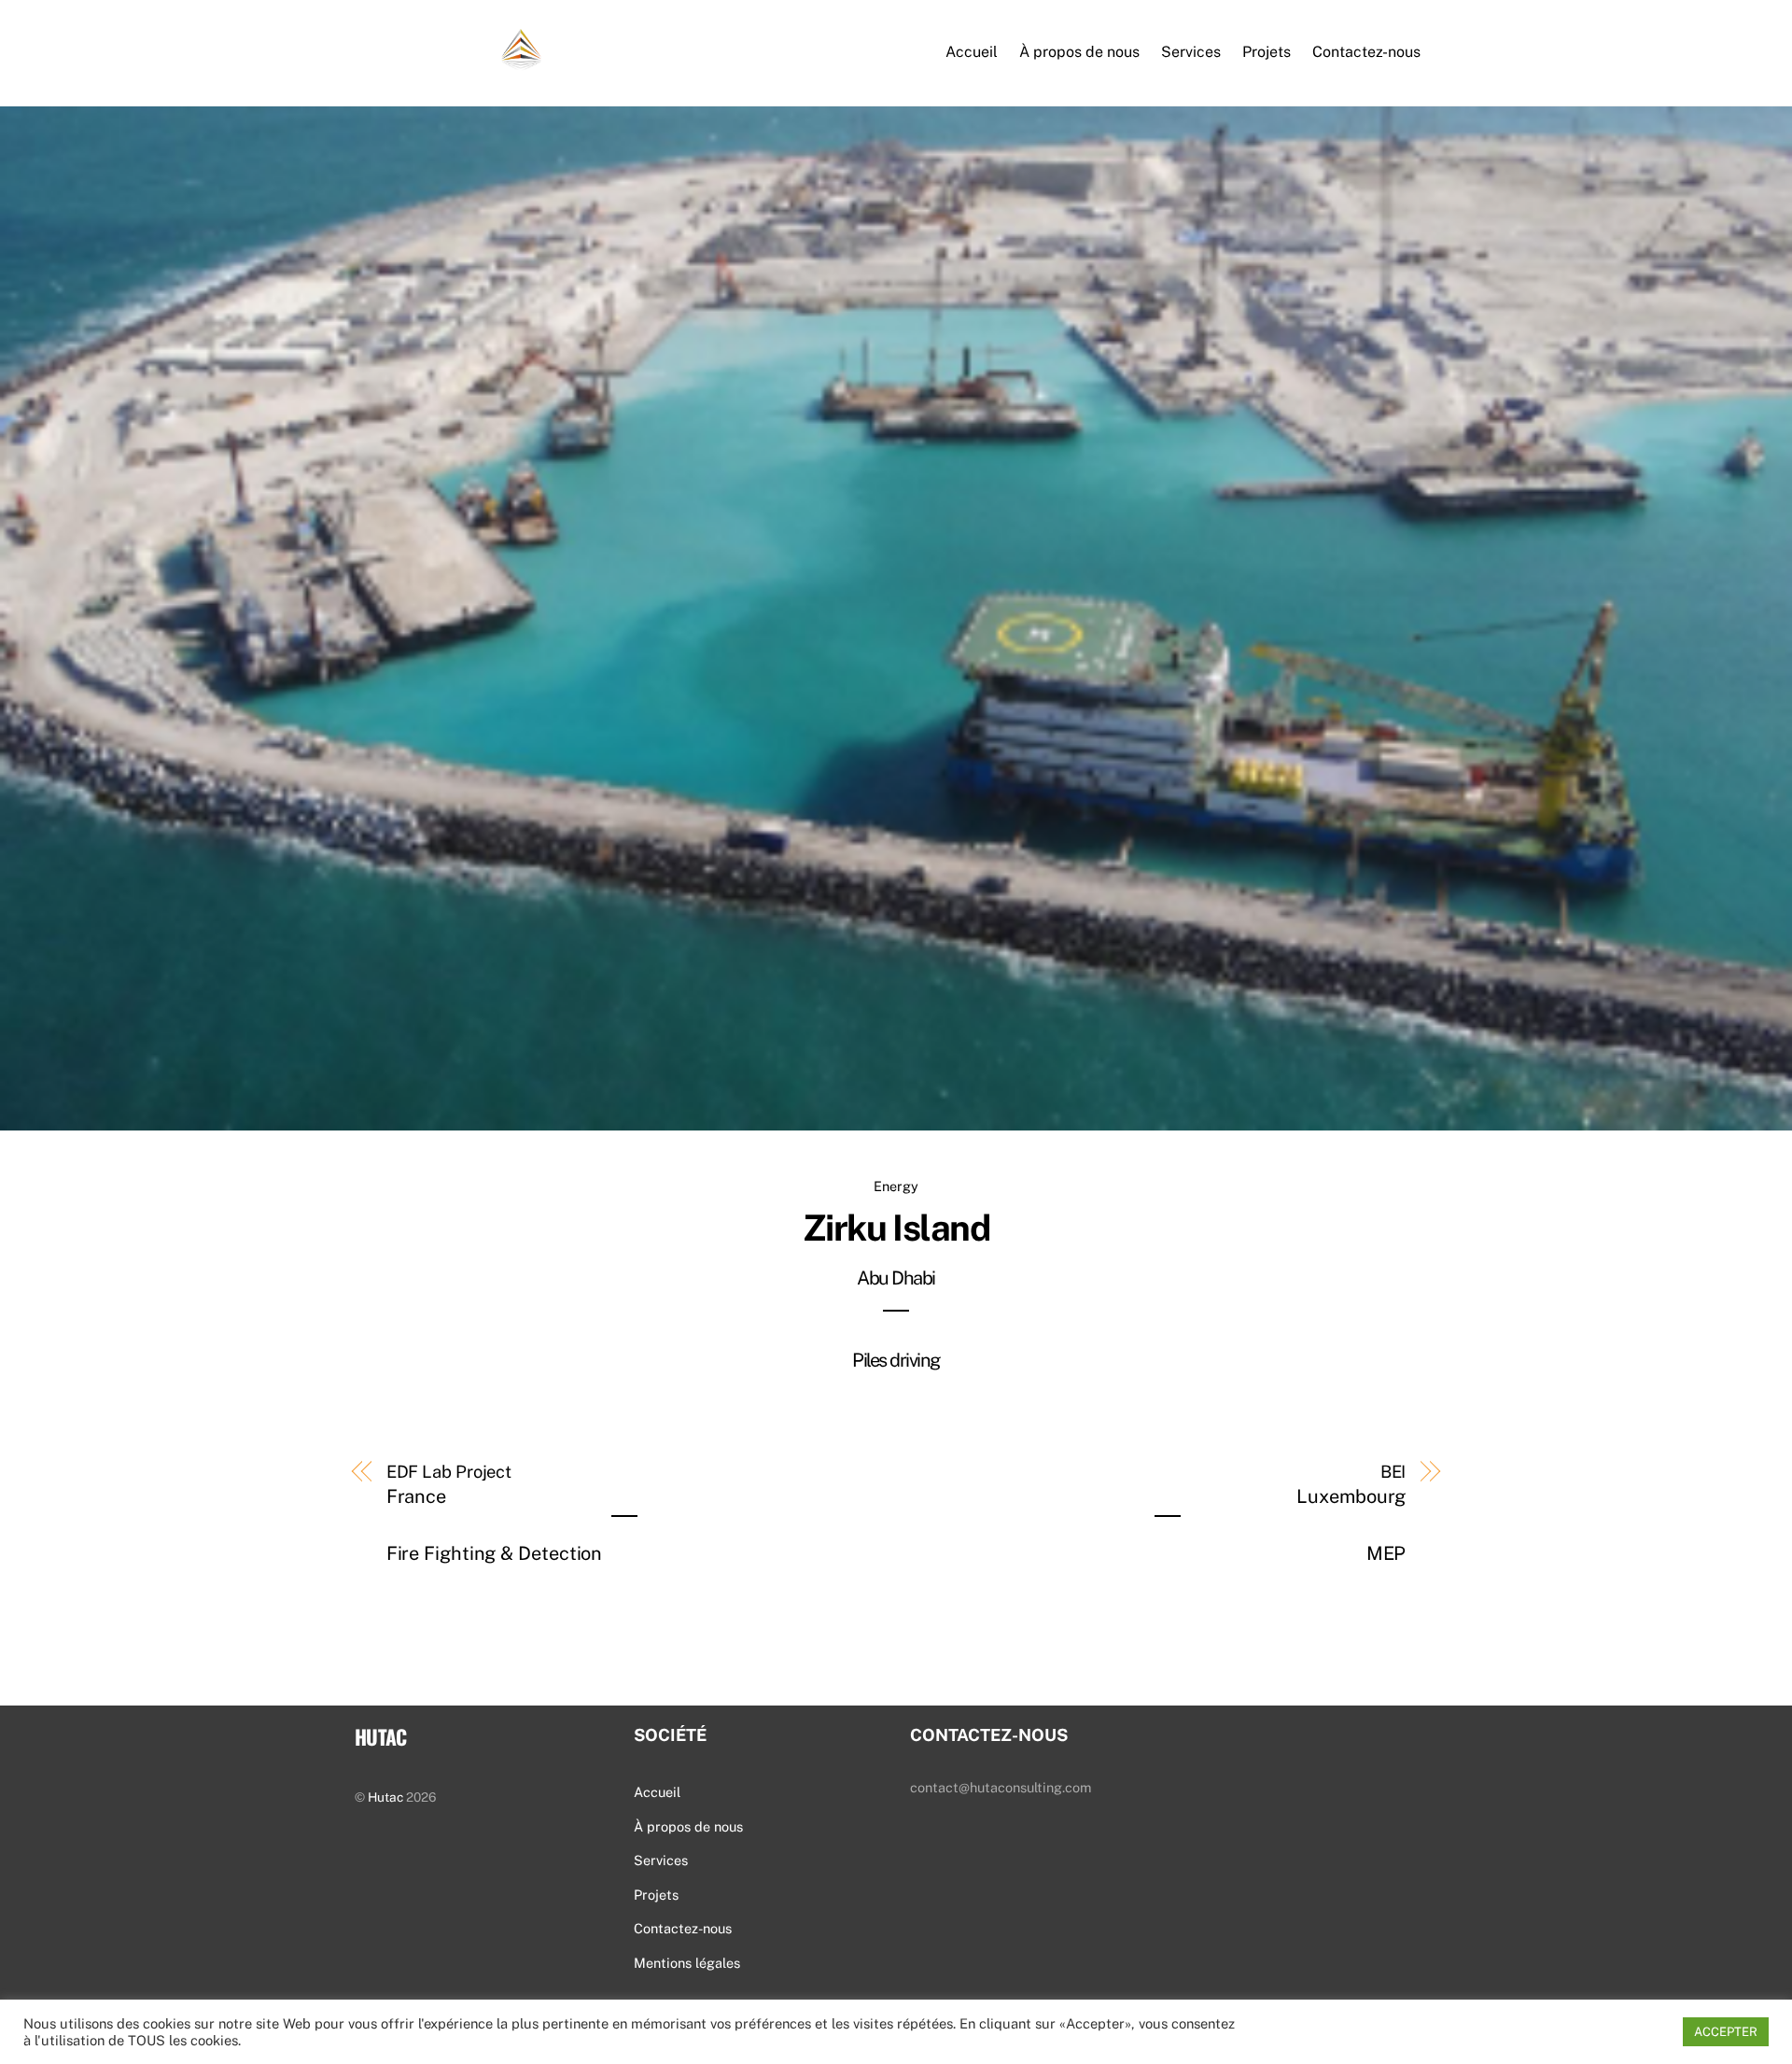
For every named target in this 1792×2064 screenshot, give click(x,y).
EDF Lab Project (495, 1514)
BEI (1351, 1514)
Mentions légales (687, 1963)
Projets (1267, 52)
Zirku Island (896, 1290)
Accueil (972, 52)
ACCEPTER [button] (1726, 2032)
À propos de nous (1079, 52)
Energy (896, 1186)
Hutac (385, 1797)
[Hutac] (448, 60)
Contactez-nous (1366, 52)
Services (1191, 52)
